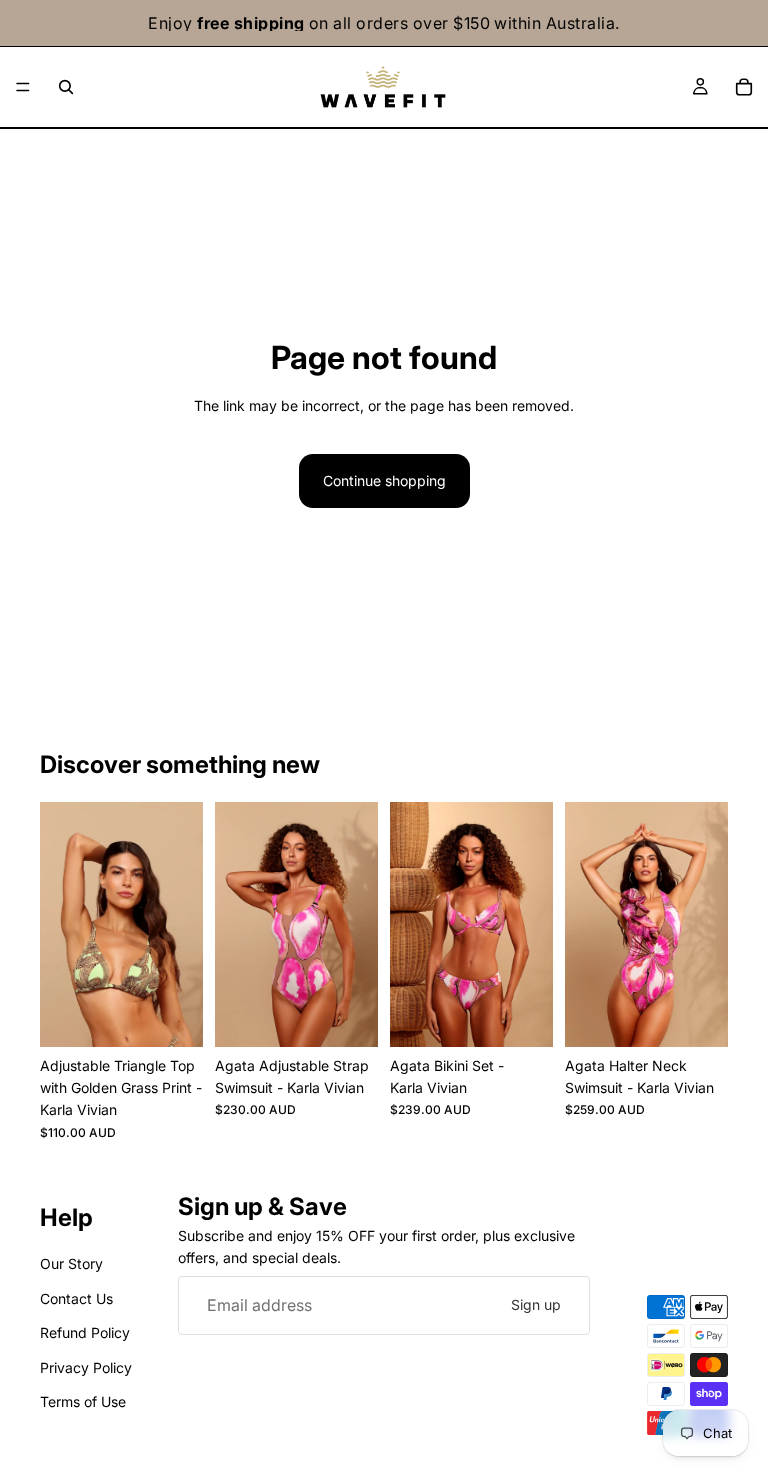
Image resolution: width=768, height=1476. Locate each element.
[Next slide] (181, 924)
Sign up (536, 1304)
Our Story (71, 1263)
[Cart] (744, 87)
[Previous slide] (62, 924)
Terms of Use (83, 1401)
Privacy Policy (86, 1366)
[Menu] (23, 87)
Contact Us (76, 1297)
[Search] (66, 87)
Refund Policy (85, 1332)
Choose (189, 1015)
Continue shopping (384, 480)
